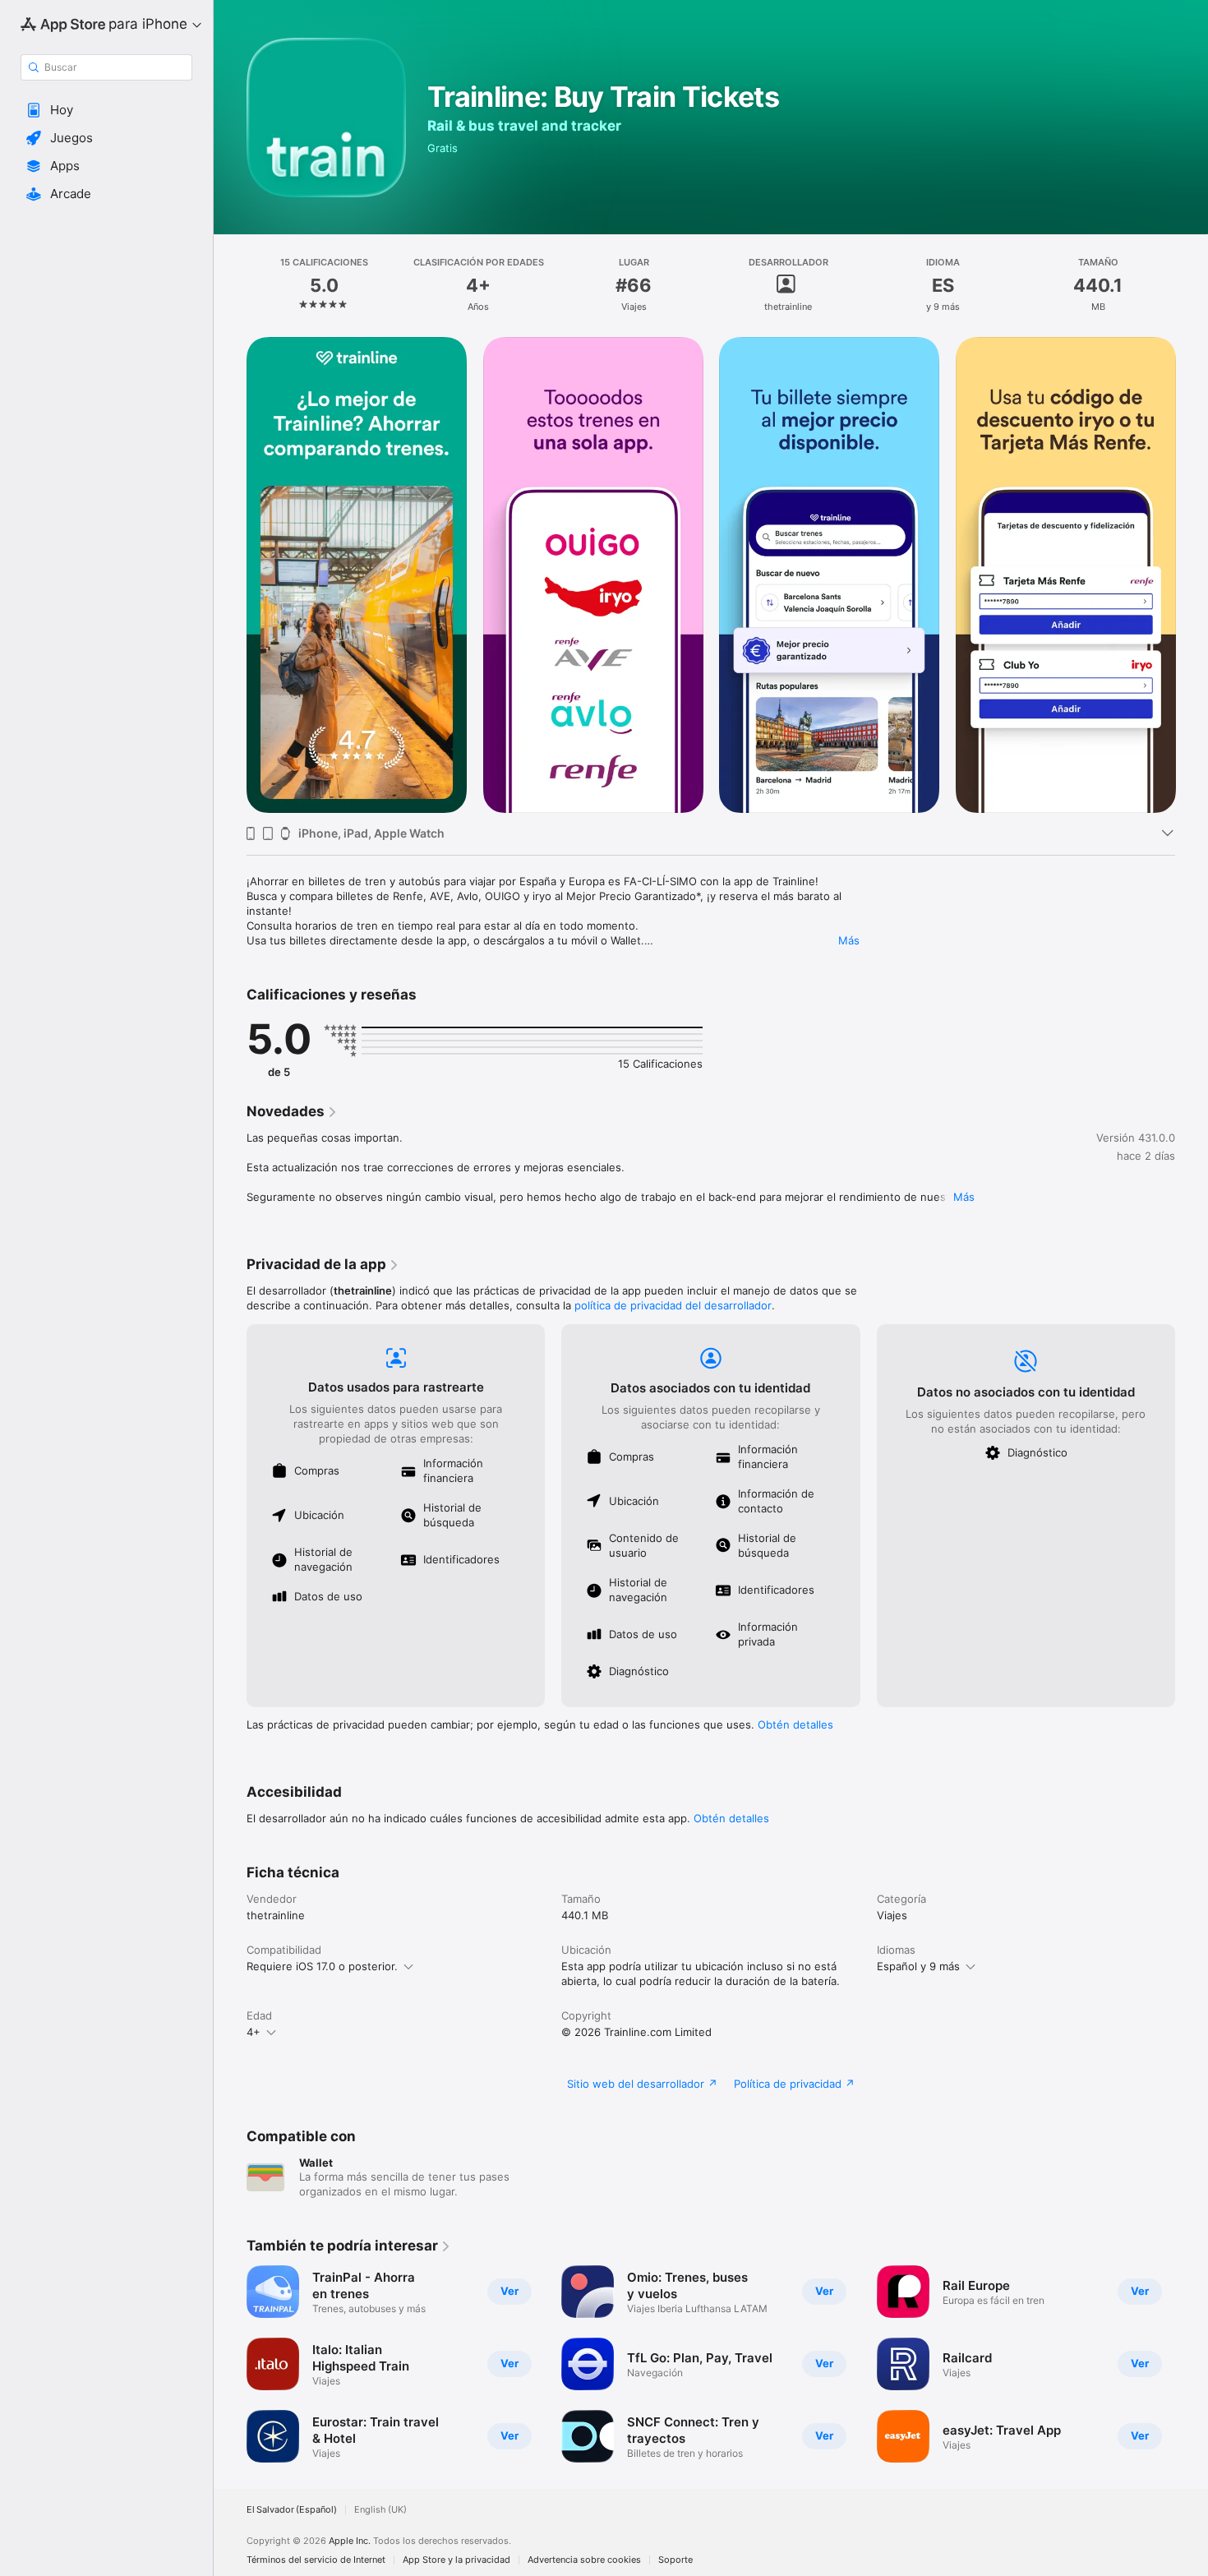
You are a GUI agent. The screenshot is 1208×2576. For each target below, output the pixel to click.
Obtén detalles (795, 1724)
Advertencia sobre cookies (584, 2560)
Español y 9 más (918, 1966)
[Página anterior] (230, 575)
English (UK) (380, 2510)
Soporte (675, 2560)
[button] (106, 110)
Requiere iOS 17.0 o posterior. (322, 1966)
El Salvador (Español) (292, 2510)
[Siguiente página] (1192, 575)
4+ (254, 2032)
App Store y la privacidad (456, 2560)
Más (849, 940)
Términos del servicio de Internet (316, 2560)
